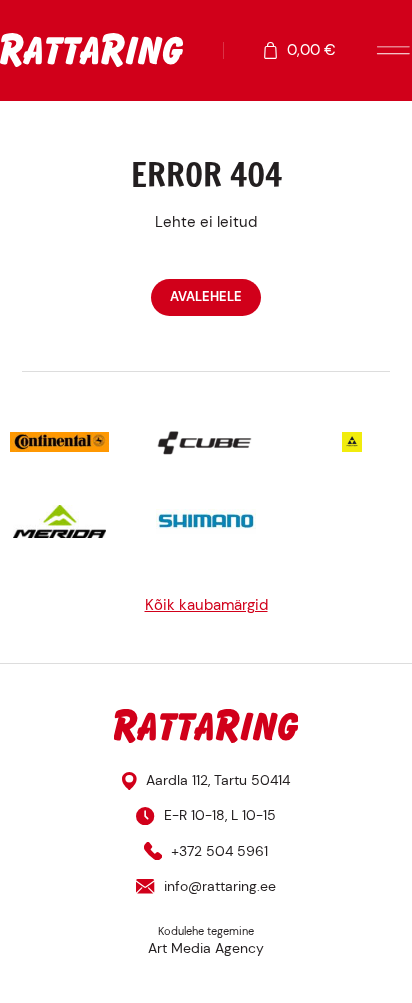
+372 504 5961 (219, 851)
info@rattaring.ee (219, 886)
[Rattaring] (91, 50)
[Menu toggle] (393, 50)
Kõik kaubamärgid (206, 605)
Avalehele (206, 296)
